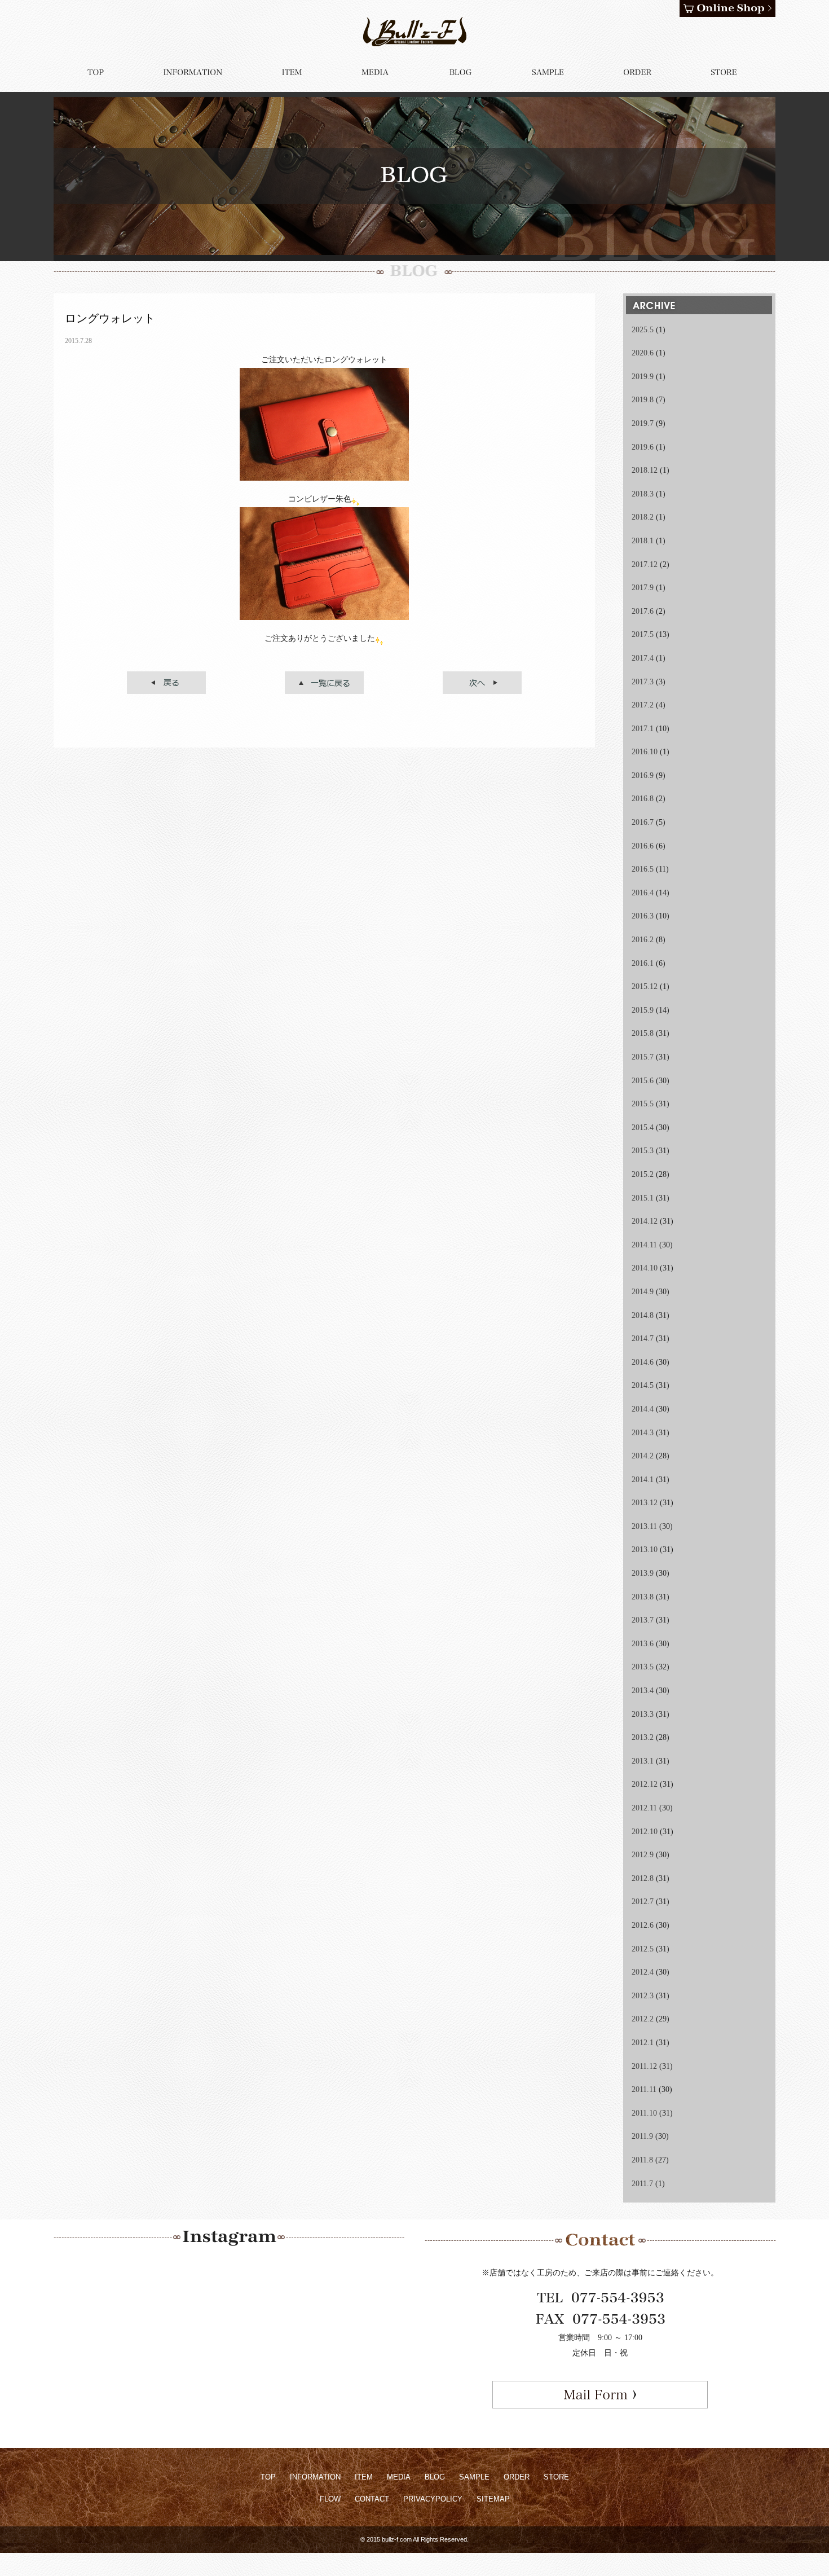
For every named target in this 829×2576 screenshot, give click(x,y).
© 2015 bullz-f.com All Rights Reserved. (414, 2539)
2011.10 (644, 2113)
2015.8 (643, 1033)
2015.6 (643, 1081)
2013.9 (643, 1573)
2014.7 (643, 1338)
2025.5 (643, 330)
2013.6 (643, 1644)
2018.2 (643, 517)
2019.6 (643, 447)
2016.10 (645, 752)
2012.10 (645, 1832)
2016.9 (643, 775)
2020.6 (643, 353)
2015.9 (643, 1010)
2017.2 (643, 705)
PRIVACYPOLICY (433, 2499)
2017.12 (645, 564)
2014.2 (643, 1456)
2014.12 (645, 1221)
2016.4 (643, 893)
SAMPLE (474, 2477)
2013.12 (645, 1503)
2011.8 (642, 2160)
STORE (556, 2477)
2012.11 (644, 1808)
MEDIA (399, 2477)
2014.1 (643, 1480)
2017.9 (643, 588)
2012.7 (643, 1902)
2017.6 (643, 611)
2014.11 (644, 1245)
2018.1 (643, 541)
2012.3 (643, 1996)
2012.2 (643, 2019)
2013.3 (643, 1714)
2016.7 (643, 822)
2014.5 (643, 1385)
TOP (268, 2477)
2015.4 (643, 1127)
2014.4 (643, 1409)
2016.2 (643, 940)
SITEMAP (493, 2499)
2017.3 (643, 682)
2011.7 (642, 2184)
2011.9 (642, 2136)
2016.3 (643, 916)
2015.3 (643, 1151)
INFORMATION (315, 2477)
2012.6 (643, 1925)
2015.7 (643, 1057)
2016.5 (643, 869)
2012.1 (643, 2043)
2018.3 (643, 494)
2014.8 (643, 1315)
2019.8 (643, 400)
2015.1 (643, 1198)
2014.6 (643, 1362)
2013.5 (643, 1667)
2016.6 (643, 846)
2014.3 (643, 1433)
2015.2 (643, 1174)
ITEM (364, 2477)
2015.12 (645, 986)
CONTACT (372, 2499)
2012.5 (643, 1949)
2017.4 (643, 658)
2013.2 (643, 1737)
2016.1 (643, 963)
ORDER (517, 2477)
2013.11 (644, 1526)
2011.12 (644, 2066)
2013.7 (643, 1620)
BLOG (435, 2477)
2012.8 (643, 1878)
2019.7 (643, 423)
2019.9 (643, 377)
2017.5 (643, 634)
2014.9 (643, 1292)
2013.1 (643, 1761)
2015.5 (643, 1104)
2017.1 (643, 729)
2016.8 (643, 799)
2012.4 (643, 1972)
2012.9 (643, 1855)
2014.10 (645, 1268)
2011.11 (644, 2089)
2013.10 (645, 1549)
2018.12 (645, 470)
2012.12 (645, 1784)
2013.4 (643, 1691)
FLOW (330, 2499)
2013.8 (643, 1597)
